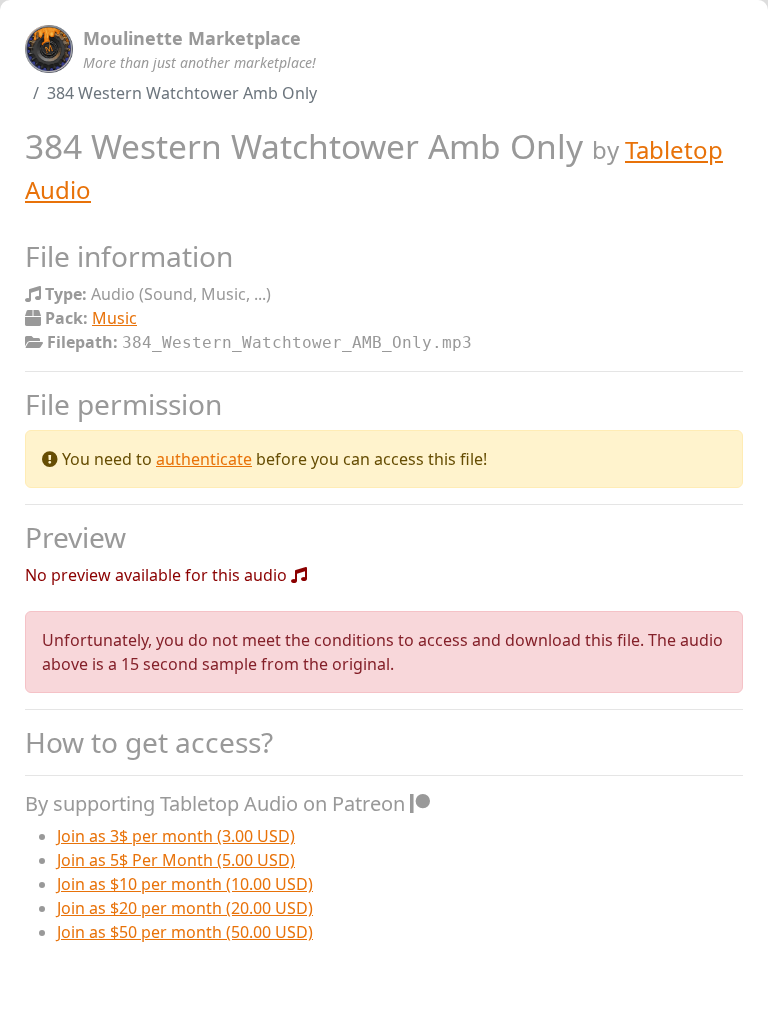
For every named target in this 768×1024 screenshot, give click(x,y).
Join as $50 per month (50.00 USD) (185, 932)
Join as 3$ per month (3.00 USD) (176, 836)
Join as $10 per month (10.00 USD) (185, 884)
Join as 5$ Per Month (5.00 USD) (176, 860)
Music (114, 318)
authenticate (204, 459)
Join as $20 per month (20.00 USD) (185, 908)
